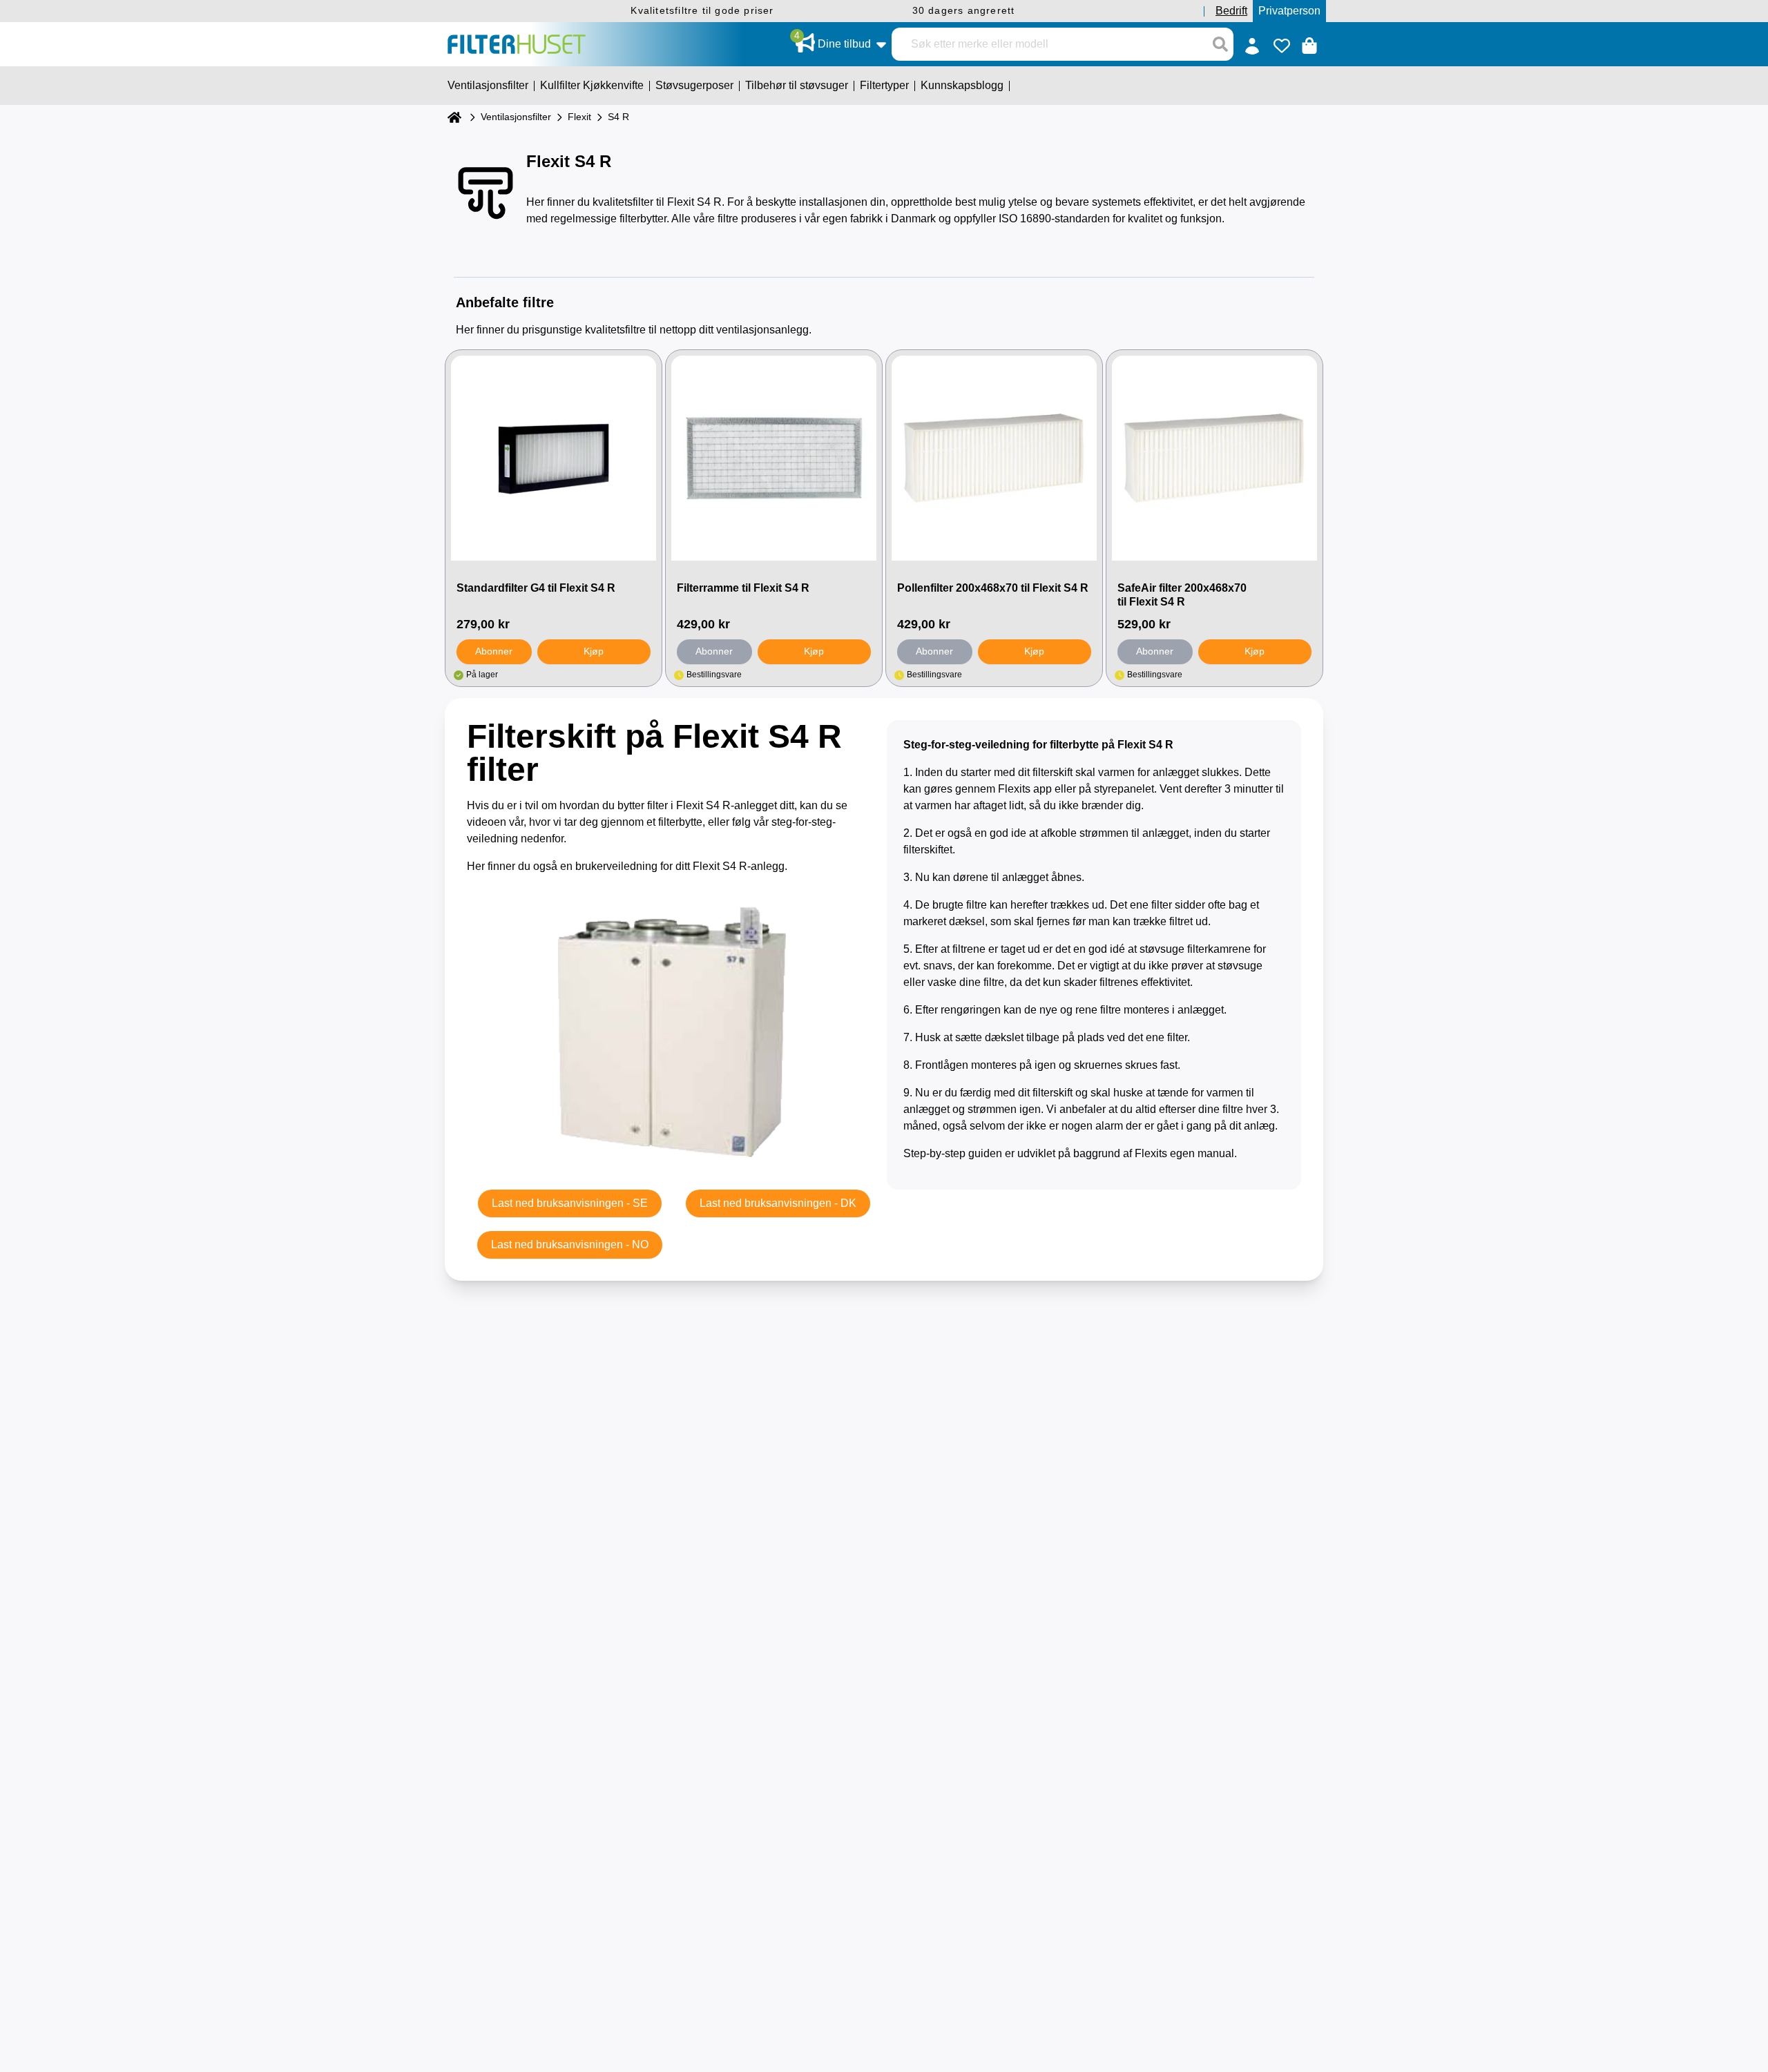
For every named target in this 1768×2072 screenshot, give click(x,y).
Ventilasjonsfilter (516, 117)
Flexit (579, 117)
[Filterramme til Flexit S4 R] (774, 458)
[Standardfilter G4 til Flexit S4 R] (554, 458)
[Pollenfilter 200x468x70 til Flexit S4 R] (994, 458)
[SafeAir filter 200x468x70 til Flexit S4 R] (1214, 458)
